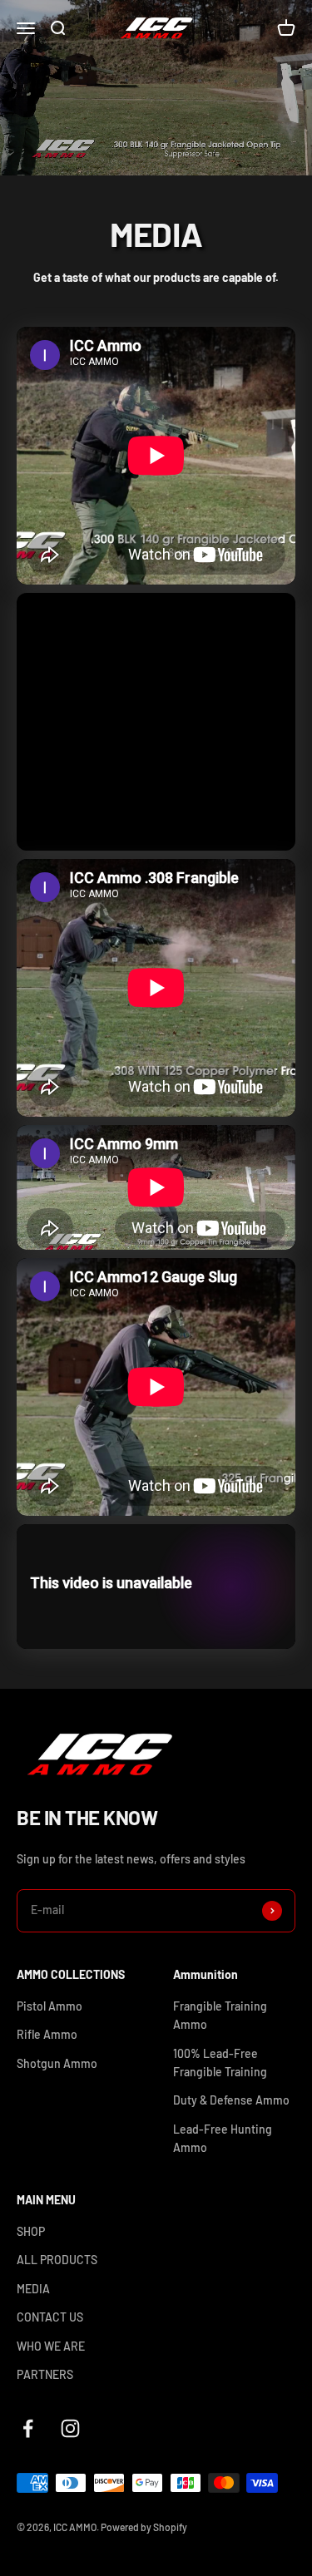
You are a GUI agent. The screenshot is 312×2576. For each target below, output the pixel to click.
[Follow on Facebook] (28, 2428)
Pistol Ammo (50, 2006)
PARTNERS (45, 2374)
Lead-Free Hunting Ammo (223, 2138)
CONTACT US (50, 2317)
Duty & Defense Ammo (231, 2100)
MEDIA (33, 2289)
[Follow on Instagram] (70, 2428)
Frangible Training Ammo (220, 2015)
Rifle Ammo (47, 2034)
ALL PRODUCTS (57, 2260)
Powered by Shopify (144, 2527)
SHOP (31, 2231)
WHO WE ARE (51, 2346)
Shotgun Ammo (57, 2063)
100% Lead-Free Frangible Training (220, 2063)
